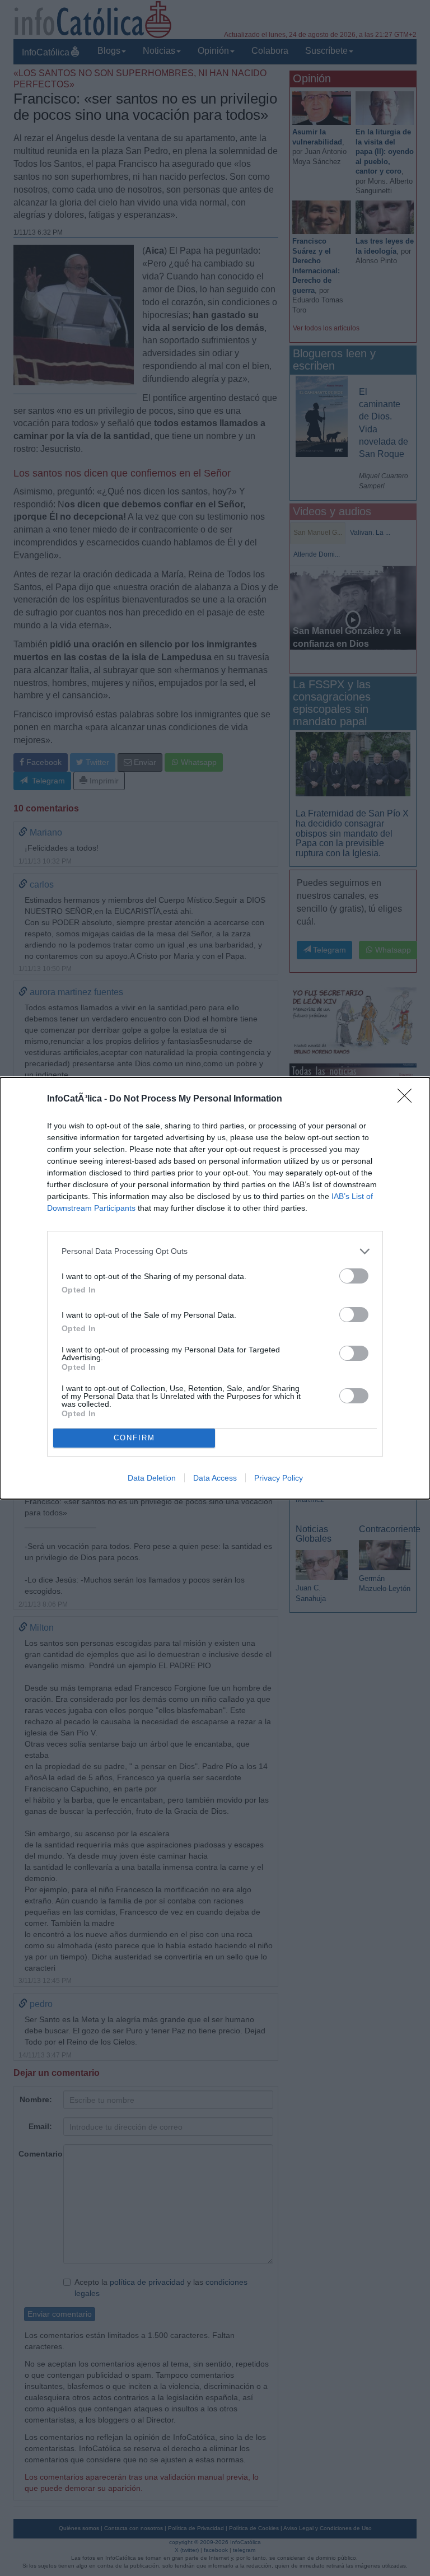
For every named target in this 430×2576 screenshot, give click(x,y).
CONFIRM (134, 1438)
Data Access (215, 1478)
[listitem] (215, 1251)
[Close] (408, 1099)
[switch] (354, 1276)
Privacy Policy (279, 1478)
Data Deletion (152, 1478)
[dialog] (215, 1288)
